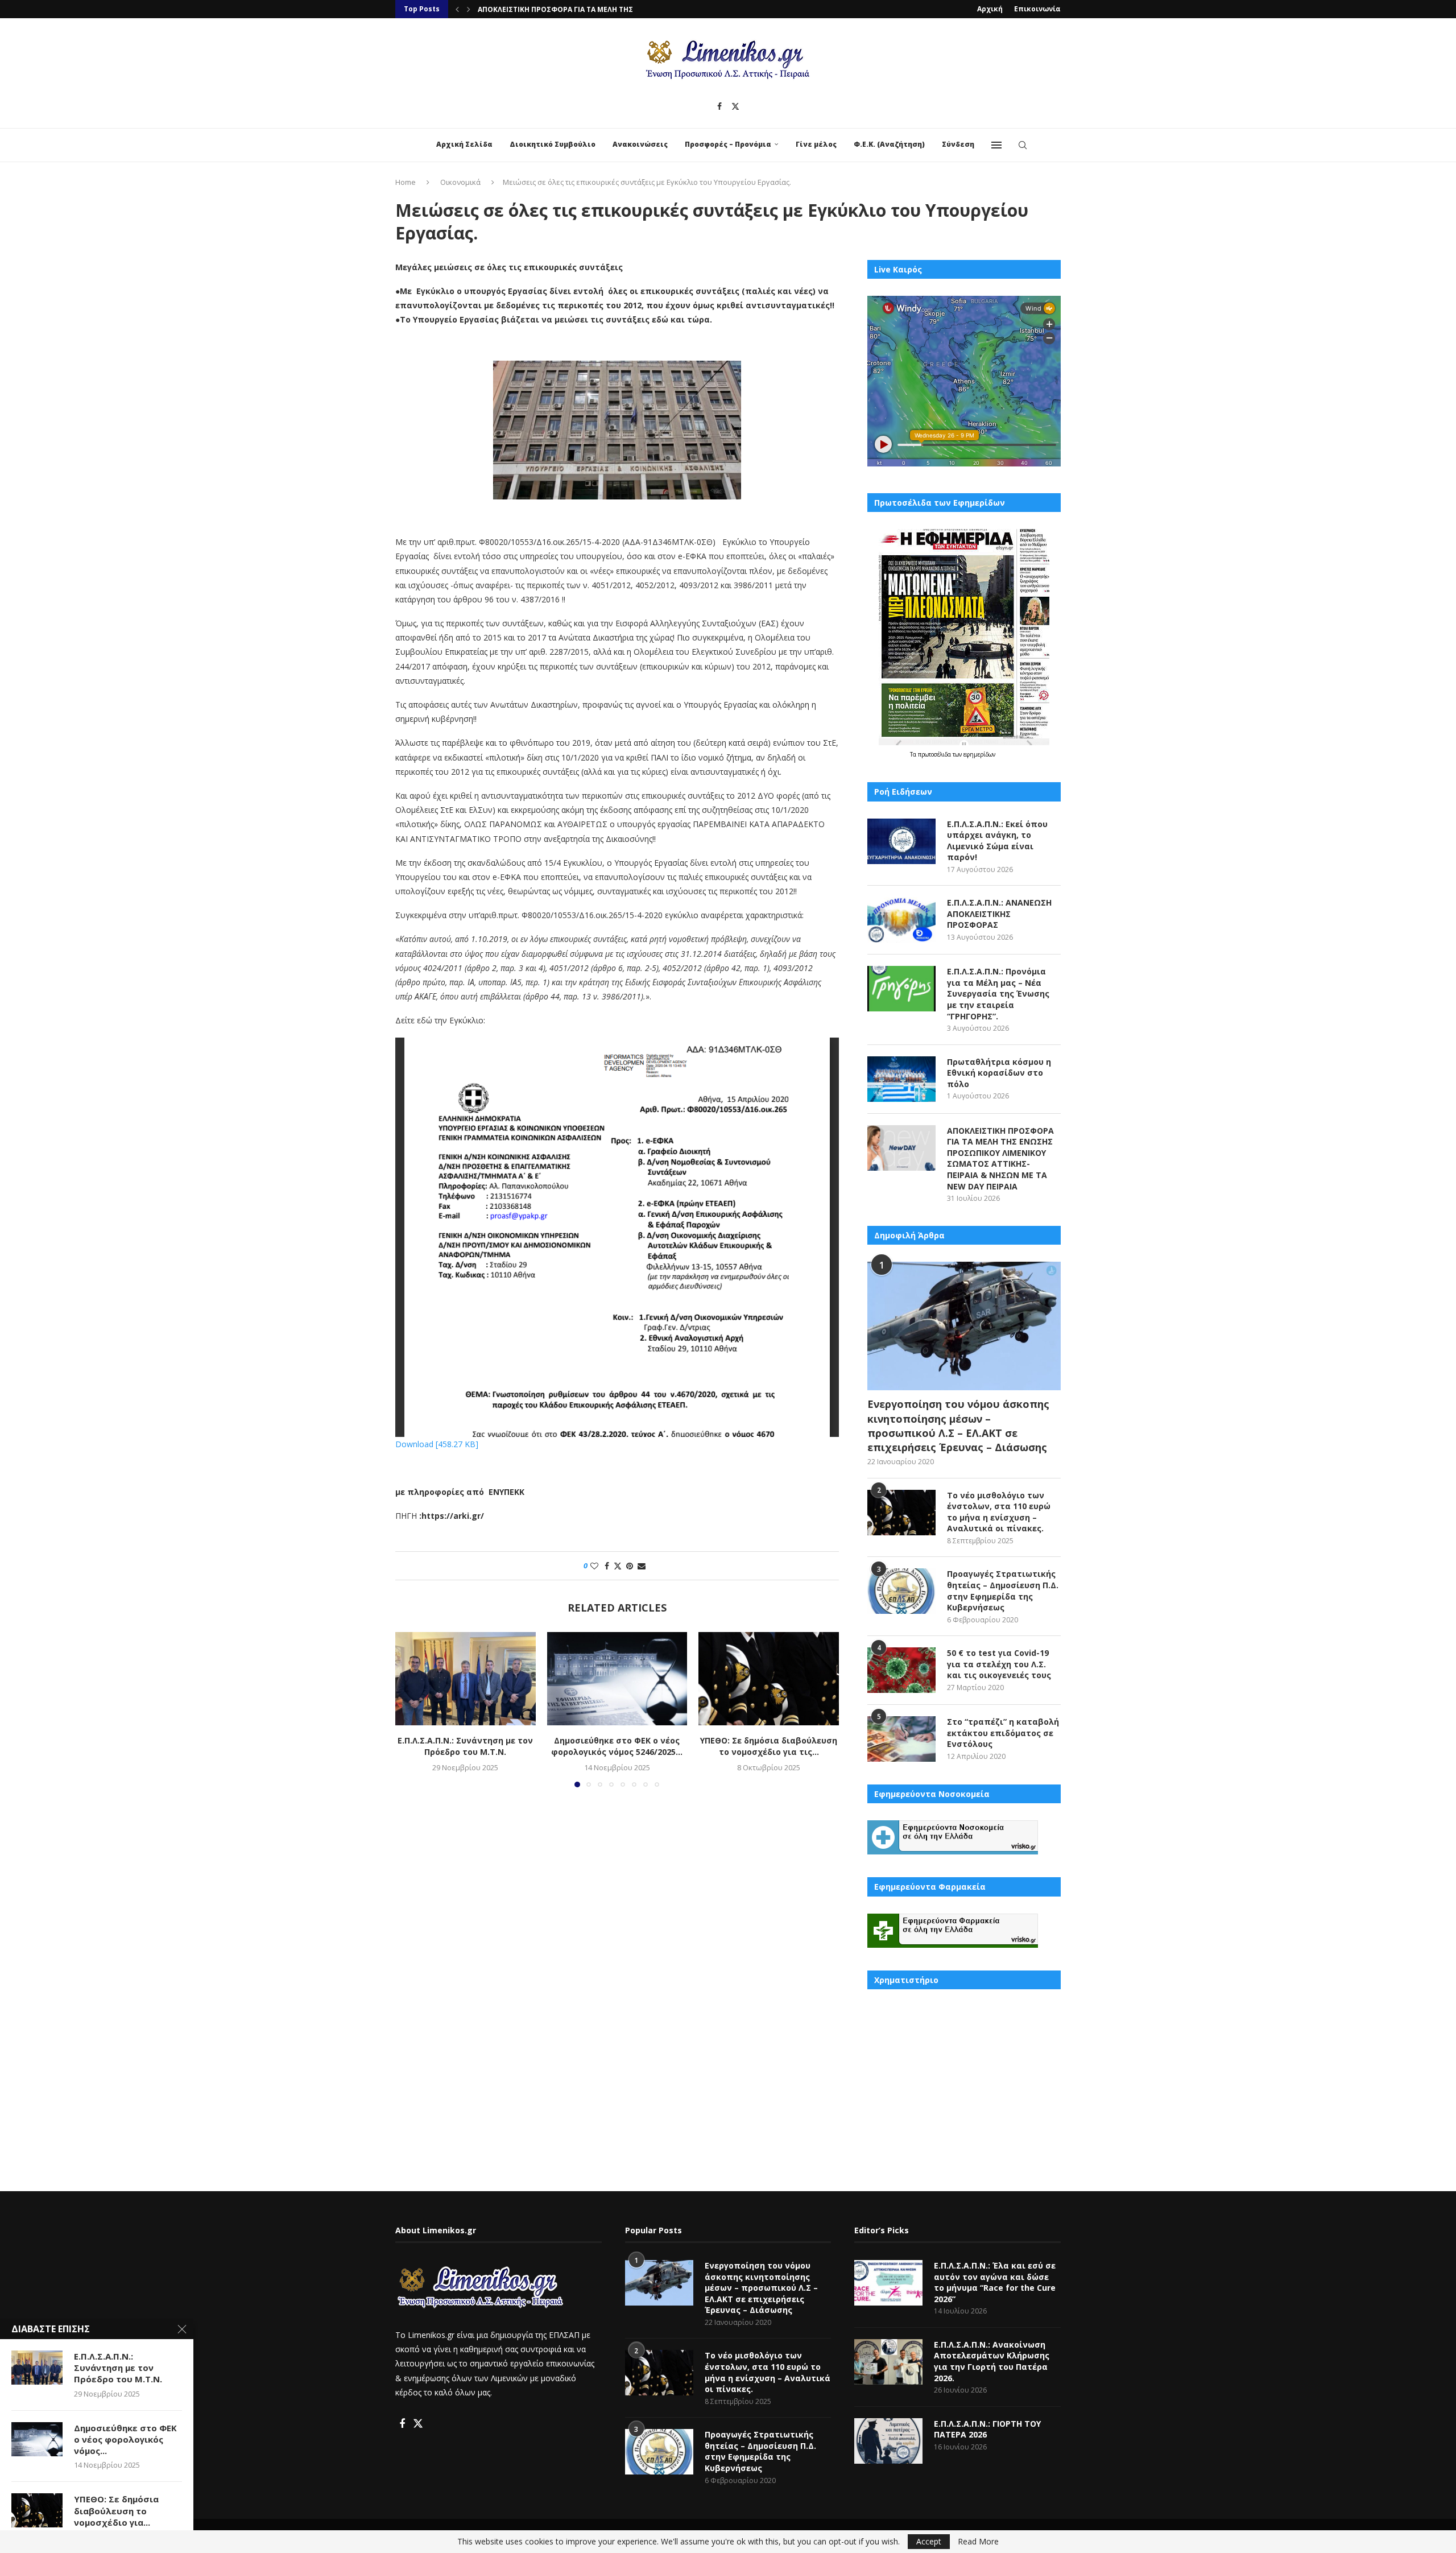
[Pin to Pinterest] (630, 1566)
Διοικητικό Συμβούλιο (553, 144)
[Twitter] (735, 106)
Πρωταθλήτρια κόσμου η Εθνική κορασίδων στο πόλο (999, 1073)
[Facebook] (719, 106)
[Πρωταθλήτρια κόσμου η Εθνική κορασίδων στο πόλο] (901, 1079)
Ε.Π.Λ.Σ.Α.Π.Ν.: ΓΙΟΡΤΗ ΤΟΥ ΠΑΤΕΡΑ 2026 (987, 2429)
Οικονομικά (460, 182)
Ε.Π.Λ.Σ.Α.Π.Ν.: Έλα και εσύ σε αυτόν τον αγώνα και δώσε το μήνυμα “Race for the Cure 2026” (995, 2282)
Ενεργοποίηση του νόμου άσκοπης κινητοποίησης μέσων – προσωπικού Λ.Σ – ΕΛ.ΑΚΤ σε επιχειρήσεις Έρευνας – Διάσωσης (958, 1426)
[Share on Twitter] (618, 1566)
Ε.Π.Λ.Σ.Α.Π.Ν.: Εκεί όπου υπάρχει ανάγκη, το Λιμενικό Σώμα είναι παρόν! (997, 841)
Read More (978, 2542)
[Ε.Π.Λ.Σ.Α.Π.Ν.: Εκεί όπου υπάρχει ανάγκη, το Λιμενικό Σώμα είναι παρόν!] (901, 841)
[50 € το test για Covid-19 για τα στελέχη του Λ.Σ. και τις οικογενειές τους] (901, 1670)
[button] (457, 9)
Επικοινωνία (1037, 9)
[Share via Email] (642, 1566)
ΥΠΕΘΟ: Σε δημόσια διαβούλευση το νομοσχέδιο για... (116, 2511)
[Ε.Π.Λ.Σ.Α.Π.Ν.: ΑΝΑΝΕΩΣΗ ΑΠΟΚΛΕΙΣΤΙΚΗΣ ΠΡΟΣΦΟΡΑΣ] (901, 920)
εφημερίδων (979, 754)
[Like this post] (594, 1566)
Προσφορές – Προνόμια (728, 144)
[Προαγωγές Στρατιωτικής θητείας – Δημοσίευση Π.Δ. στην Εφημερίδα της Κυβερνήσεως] (901, 1591)
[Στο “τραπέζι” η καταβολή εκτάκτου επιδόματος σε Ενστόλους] (901, 1739)
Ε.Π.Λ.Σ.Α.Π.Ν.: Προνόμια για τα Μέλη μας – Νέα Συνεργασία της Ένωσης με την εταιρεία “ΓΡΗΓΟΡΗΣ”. (998, 993)
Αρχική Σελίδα (464, 144)
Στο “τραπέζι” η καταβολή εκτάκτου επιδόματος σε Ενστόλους (1003, 1733)
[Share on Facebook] (607, 1566)
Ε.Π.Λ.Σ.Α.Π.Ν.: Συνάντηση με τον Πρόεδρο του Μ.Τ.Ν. (465, 1746)
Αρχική (990, 9)
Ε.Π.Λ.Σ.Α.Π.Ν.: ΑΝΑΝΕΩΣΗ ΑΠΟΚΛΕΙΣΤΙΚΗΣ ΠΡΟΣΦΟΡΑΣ (999, 914)
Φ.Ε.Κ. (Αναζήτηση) (889, 144)
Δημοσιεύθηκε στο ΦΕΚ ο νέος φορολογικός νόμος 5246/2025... (617, 1746)
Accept (929, 2541)
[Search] (1023, 145)
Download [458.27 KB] (437, 1444)
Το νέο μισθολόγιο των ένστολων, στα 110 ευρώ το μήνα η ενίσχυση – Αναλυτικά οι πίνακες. (999, 1512)
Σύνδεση (958, 144)
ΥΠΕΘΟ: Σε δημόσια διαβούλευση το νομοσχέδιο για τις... (769, 1746)
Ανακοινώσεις (640, 144)
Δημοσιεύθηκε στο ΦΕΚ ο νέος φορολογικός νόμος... (125, 2440)
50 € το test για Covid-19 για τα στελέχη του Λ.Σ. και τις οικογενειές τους (999, 1664)
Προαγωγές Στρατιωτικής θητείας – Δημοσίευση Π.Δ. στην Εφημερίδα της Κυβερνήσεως (1003, 1591)
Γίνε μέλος (816, 144)
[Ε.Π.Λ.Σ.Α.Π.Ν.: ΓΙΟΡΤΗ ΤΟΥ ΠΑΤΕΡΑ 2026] (888, 2441)
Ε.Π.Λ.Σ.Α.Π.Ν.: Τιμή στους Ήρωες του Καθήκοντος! (570, 9)
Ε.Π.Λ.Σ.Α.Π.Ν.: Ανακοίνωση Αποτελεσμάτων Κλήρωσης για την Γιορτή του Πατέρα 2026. (992, 2361)
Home (406, 182)
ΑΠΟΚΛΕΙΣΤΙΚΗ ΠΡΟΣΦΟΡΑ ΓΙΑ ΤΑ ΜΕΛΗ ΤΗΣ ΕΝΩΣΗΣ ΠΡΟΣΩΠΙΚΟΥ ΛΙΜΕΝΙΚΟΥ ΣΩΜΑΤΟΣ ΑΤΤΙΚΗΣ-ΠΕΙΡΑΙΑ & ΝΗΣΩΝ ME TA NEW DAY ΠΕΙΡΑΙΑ (1000, 1158)
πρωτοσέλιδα (935, 754)
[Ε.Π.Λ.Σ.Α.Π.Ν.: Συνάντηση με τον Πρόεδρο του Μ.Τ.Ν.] (466, 1679)
